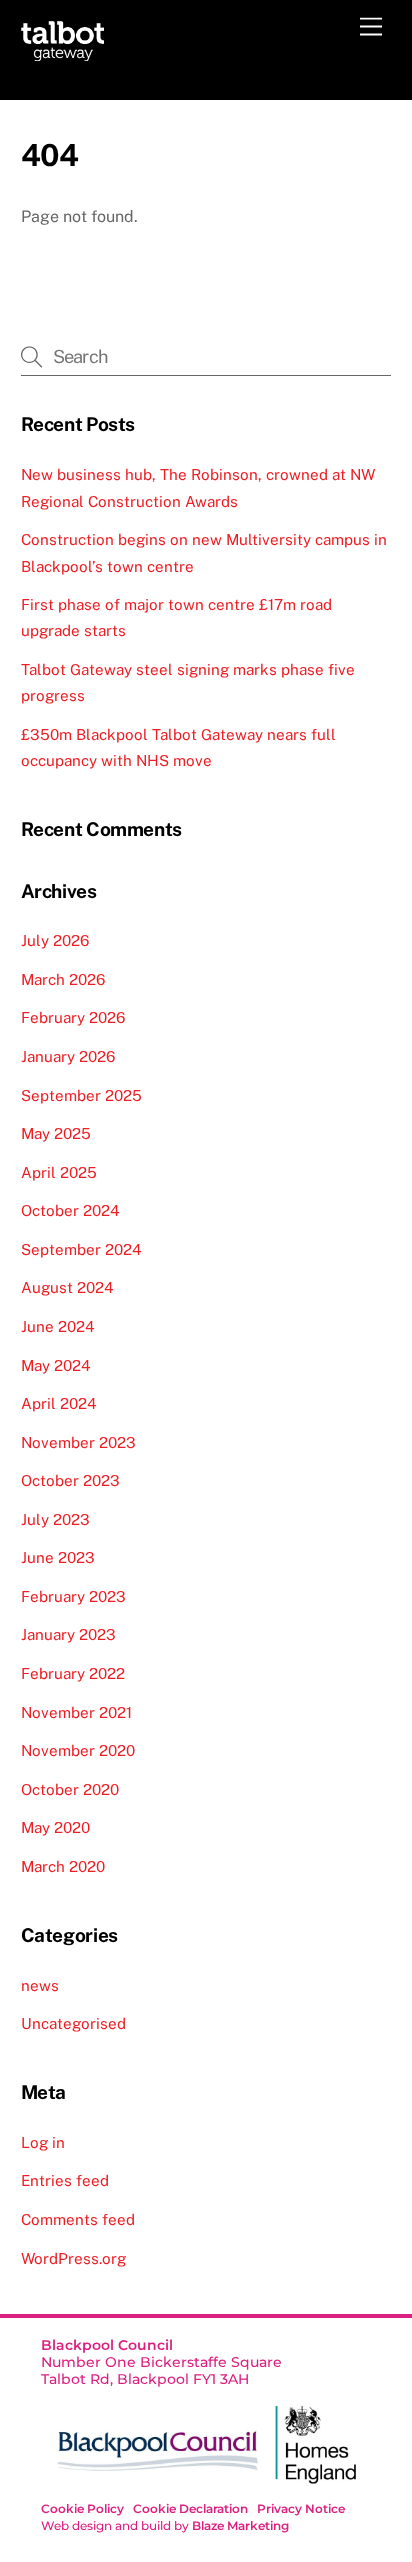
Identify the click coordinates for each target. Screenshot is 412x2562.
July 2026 (55, 940)
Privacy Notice (301, 2508)
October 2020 (70, 1789)
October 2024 (70, 1210)
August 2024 (67, 1287)
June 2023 (58, 1557)
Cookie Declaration (190, 2508)
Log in (43, 2142)
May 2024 (56, 1365)
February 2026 (73, 1017)
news (40, 1985)
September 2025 (81, 1095)
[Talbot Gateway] (63, 52)
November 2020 (78, 1750)
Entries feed (65, 2180)
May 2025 (56, 1133)
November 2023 (78, 1442)
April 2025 (59, 1172)
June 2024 (58, 1326)
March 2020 (63, 1866)
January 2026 (68, 1056)
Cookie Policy (82, 2508)
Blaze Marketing (240, 2525)
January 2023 (68, 1634)
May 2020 (55, 1827)
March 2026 (63, 979)
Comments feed (78, 2219)
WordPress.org (73, 2258)
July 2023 (55, 1519)
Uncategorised (73, 2023)
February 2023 (73, 1596)
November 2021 (76, 1712)
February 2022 (73, 1673)
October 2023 (70, 1480)
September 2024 (81, 1249)
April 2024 (59, 1403)
